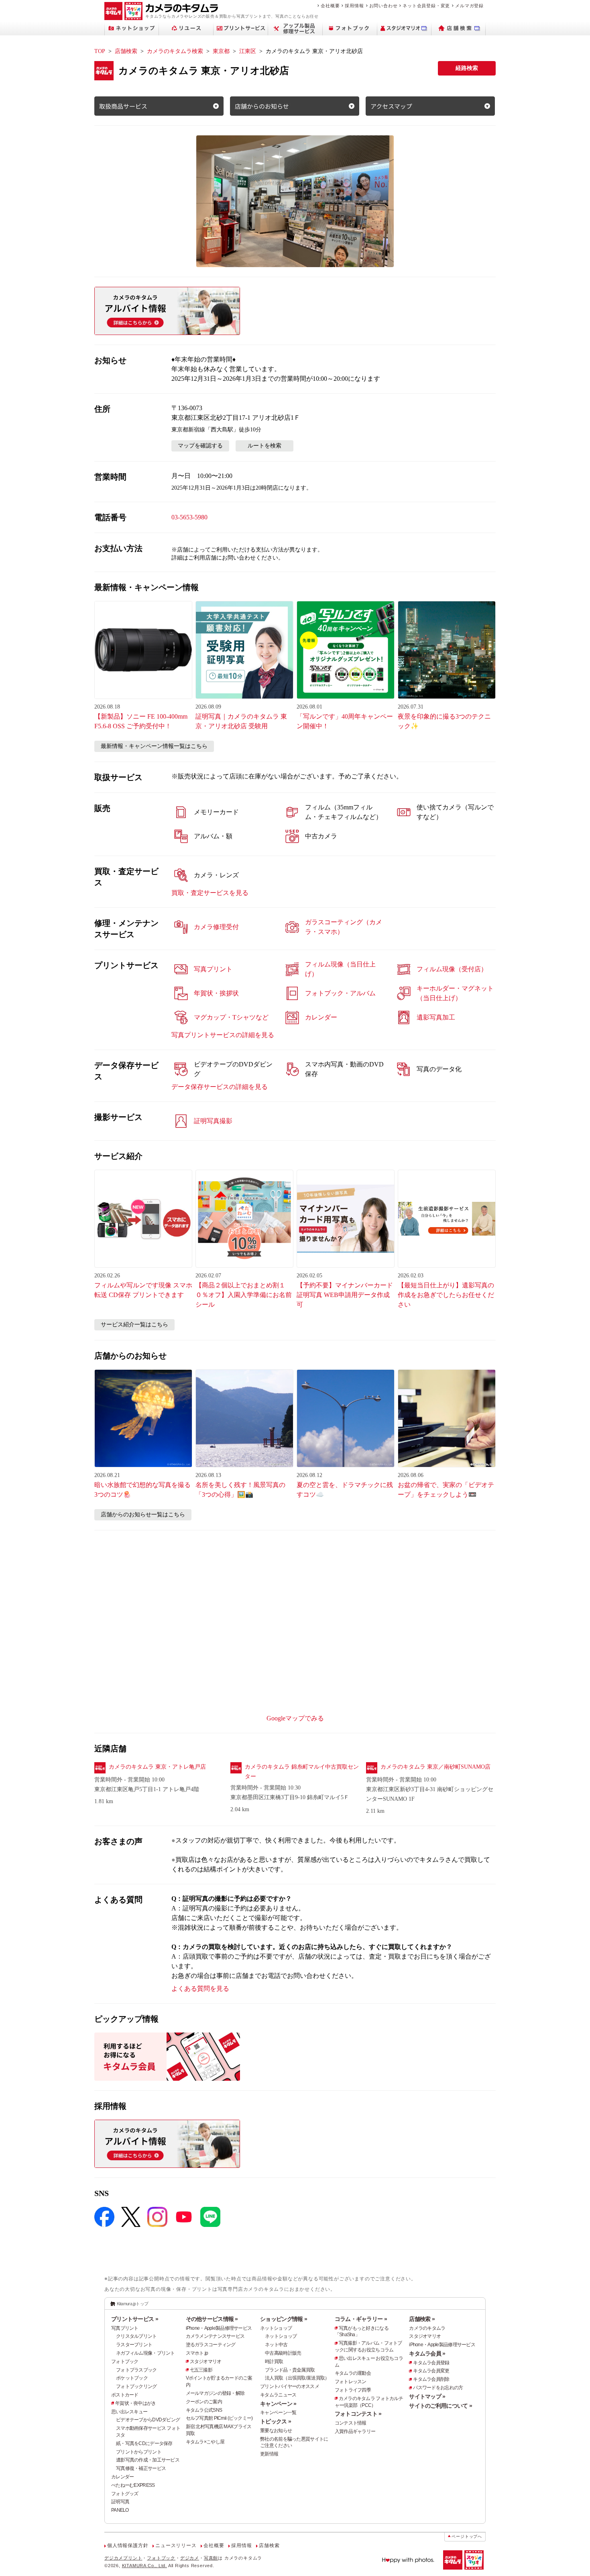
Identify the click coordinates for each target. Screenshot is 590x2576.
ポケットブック (132, 2378)
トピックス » (276, 2421)
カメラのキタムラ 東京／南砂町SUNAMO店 (435, 1767)
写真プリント (125, 2328)
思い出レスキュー (129, 2412)
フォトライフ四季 (353, 2390)
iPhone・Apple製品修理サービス (219, 2328)
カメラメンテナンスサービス (215, 2336)
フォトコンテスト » (358, 2414)
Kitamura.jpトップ (133, 2304)
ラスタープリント (134, 2345)
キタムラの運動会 (353, 2373)
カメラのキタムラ (427, 2328)
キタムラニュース (278, 2395)
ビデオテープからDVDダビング (148, 2420)
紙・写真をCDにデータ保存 (144, 2443)
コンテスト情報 (351, 2423)
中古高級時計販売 (283, 2353)
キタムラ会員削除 (431, 2379)
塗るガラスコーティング (211, 2345)
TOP (100, 51)
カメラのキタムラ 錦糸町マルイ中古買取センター (302, 1772)
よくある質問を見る (200, 1989)
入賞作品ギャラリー (355, 2431)
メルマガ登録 (469, 6)
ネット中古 (276, 2345)
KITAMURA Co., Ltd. (144, 2566)
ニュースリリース (176, 2545)
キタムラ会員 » (427, 2353)
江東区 (248, 51)
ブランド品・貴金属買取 (290, 2370)
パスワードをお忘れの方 (438, 2388)
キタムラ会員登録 (431, 2363)
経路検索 (467, 68)
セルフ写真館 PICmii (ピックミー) (219, 2418)
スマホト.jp (197, 2353)
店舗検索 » (422, 2319)
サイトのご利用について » (440, 2406)
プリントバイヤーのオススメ (290, 2386)
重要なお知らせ (276, 2431)
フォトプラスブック (136, 2370)
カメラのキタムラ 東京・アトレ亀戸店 (157, 1767)
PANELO (120, 2510)
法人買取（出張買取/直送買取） (297, 2378)
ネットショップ (276, 2328)
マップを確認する (200, 446)
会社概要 (330, 6)
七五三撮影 (201, 2370)
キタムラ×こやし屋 (205, 2442)
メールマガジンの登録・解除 (215, 2393)
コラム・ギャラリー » (361, 2319)
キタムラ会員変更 (431, 2371)
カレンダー (122, 2477)
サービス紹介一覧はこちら (134, 1325)
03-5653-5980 (189, 517)
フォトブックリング (136, 2386)
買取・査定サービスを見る (210, 893)
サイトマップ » (427, 2396)
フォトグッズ (125, 2494)
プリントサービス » (135, 2319)
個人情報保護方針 (128, 2545)
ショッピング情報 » (284, 2319)
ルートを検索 (264, 446)
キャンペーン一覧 (278, 2413)
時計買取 (274, 2362)
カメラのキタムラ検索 (175, 51)
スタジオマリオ (206, 2362)
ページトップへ (467, 2536)
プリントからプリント (139, 2452)
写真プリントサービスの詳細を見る (223, 1035)
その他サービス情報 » (212, 2319)
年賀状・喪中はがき (136, 2403)
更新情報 (269, 2454)
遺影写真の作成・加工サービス (148, 2460)
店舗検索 (126, 51)
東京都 (221, 51)
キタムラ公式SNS (204, 2410)
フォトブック (125, 2362)
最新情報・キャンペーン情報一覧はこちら (154, 746)
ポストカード (125, 2395)
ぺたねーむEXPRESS (133, 2485)
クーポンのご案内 (204, 2402)
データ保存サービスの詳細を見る (220, 1087)
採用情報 (354, 6)
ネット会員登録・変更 (426, 6)
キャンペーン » (278, 2404)
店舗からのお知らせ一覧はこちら (143, 1515)
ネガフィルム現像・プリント (145, 2353)
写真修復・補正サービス (141, 2468)
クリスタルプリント (136, 2336)
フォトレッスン (351, 2382)
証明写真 (120, 2502)
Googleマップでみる (295, 1718)
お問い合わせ (383, 6)
